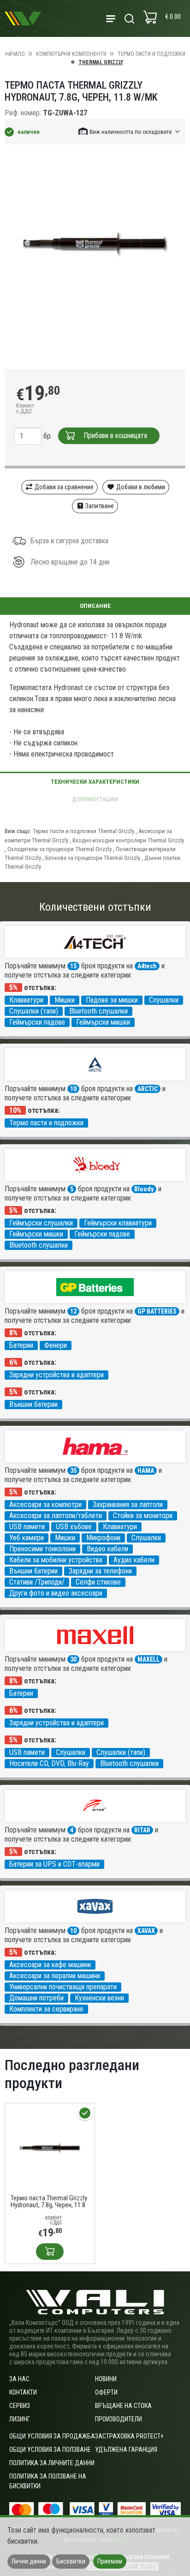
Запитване (99, 506)
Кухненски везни (99, 1998)
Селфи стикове (98, 1582)
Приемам (110, 2561)
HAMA (146, 1471)
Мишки (65, 1000)
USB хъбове (74, 1527)
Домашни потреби (36, 1998)
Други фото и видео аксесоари (56, 1593)
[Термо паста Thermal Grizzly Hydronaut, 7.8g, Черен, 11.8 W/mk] (50, 2147)
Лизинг (20, 2419)
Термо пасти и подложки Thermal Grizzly (83, 831)
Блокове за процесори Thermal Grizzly (93, 858)
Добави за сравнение (63, 487)
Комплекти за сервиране (46, 2009)
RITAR (142, 1830)
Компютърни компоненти (71, 54)
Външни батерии (33, 1404)
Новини (106, 2379)
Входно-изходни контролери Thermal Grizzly (128, 840)
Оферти (106, 2392)
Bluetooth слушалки (98, 1011)
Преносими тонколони (42, 1549)
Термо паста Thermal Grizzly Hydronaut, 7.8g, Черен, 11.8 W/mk (49, 2202)
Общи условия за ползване (50, 2450)
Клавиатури (26, 1000)
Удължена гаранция (126, 2450)
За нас (19, 2379)
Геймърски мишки (103, 1022)
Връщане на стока (123, 2406)
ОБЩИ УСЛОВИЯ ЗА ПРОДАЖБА (52, 2436)
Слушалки (164, 1000)
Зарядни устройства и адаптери (56, 1375)
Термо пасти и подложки (151, 54)
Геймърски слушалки (41, 1223)
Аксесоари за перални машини (55, 1976)
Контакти (23, 2392)
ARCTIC (148, 1089)
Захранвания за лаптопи (128, 1504)
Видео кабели (107, 1549)
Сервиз (20, 2406)
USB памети (27, 1527)
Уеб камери (27, 1538)
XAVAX (146, 1931)
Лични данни (29, 2561)
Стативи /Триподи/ (37, 1582)
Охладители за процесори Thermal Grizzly (59, 849)
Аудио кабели (134, 1560)
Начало (15, 54)
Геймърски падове (37, 1022)
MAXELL (148, 1659)
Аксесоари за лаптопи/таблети (56, 1516)
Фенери (56, 1345)
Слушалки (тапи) (34, 1011)
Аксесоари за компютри (45, 1504)
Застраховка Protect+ (129, 2436)
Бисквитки (71, 2561)
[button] (130, 131)
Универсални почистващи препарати (63, 1987)
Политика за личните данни (52, 2463)
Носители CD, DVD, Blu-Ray (49, 1763)
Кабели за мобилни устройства (56, 1560)
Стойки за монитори (143, 1516)
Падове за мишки (112, 1000)
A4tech (147, 966)
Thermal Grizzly (101, 62)
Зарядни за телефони (100, 1571)
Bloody (144, 1189)
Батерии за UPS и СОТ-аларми (54, 1864)
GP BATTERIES (157, 1311)
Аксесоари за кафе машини (50, 1965)
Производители (119, 2419)
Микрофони (103, 1538)
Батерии (21, 1345)
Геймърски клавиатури (118, 1223)
